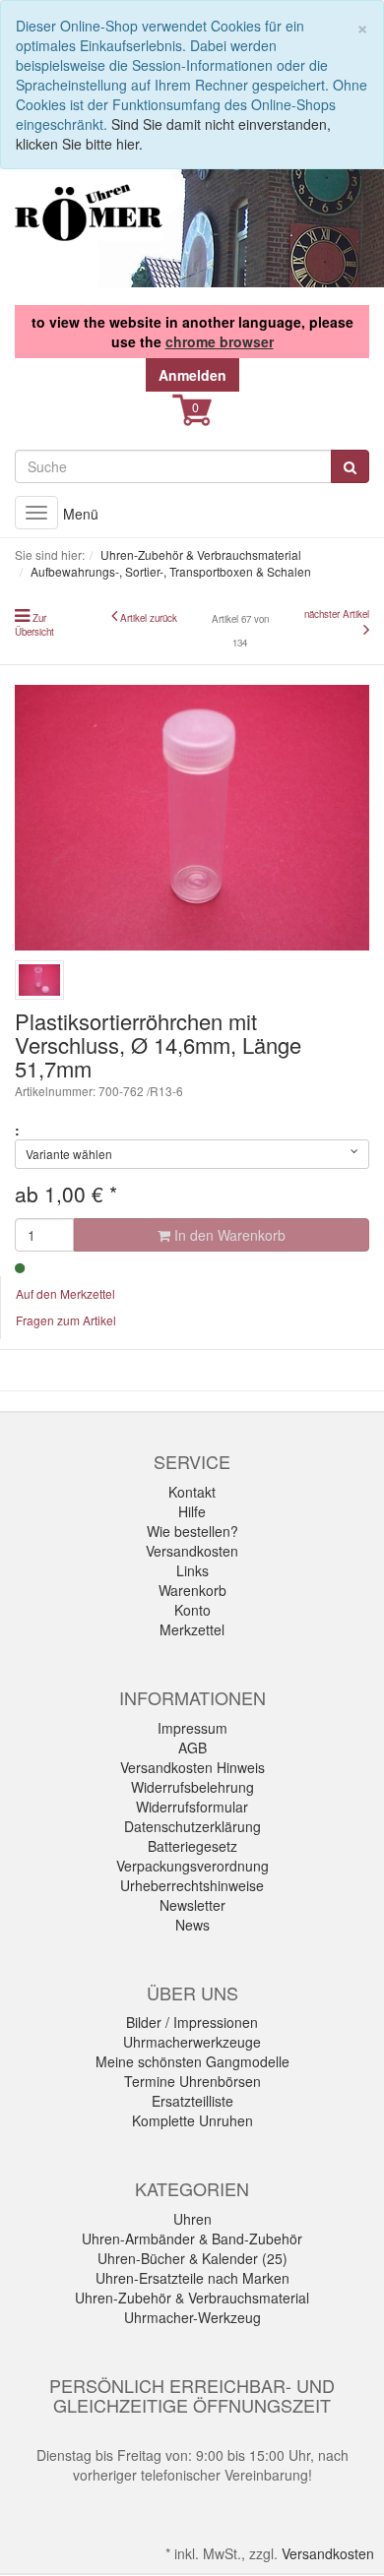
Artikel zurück (149, 618)
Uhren (192, 2219)
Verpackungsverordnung (192, 1866)
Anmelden (192, 375)
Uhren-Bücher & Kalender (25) (192, 2258)
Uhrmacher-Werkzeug (192, 2317)
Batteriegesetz (192, 1846)
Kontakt (192, 1492)
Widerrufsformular (192, 1807)
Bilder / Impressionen (192, 2022)
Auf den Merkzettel (65, 1293)
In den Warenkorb (228, 1235)
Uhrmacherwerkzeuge (192, 2042)
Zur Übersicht (34, 625)
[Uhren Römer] (89, 213)
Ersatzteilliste (192, 2101)
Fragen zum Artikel (66, 1320)
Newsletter (192, 1905)
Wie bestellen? (192, 1531)
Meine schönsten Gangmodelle (192, 2061)
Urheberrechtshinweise (192, 1885)
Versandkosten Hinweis (192, 1767)
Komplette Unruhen (192, 2120)
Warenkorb (192, 1590)
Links (192, 1570)
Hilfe (192, 1511)
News (192, 1925)
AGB (192, 1748)
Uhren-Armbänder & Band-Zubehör (192, 2239)
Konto (192, 1610)
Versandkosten (192, 1551)
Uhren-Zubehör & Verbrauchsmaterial (192, 2298)
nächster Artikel (337, 614)
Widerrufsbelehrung (192, 1787)
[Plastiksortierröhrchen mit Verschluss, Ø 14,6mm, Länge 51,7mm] (192, 818)
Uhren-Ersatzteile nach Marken (192, 2278)
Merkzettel (192, 1629)
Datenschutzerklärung (192, 1826)
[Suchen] (350, 466)
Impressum (192, 1728)
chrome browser (220, 341)
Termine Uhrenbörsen (192, 2081)
